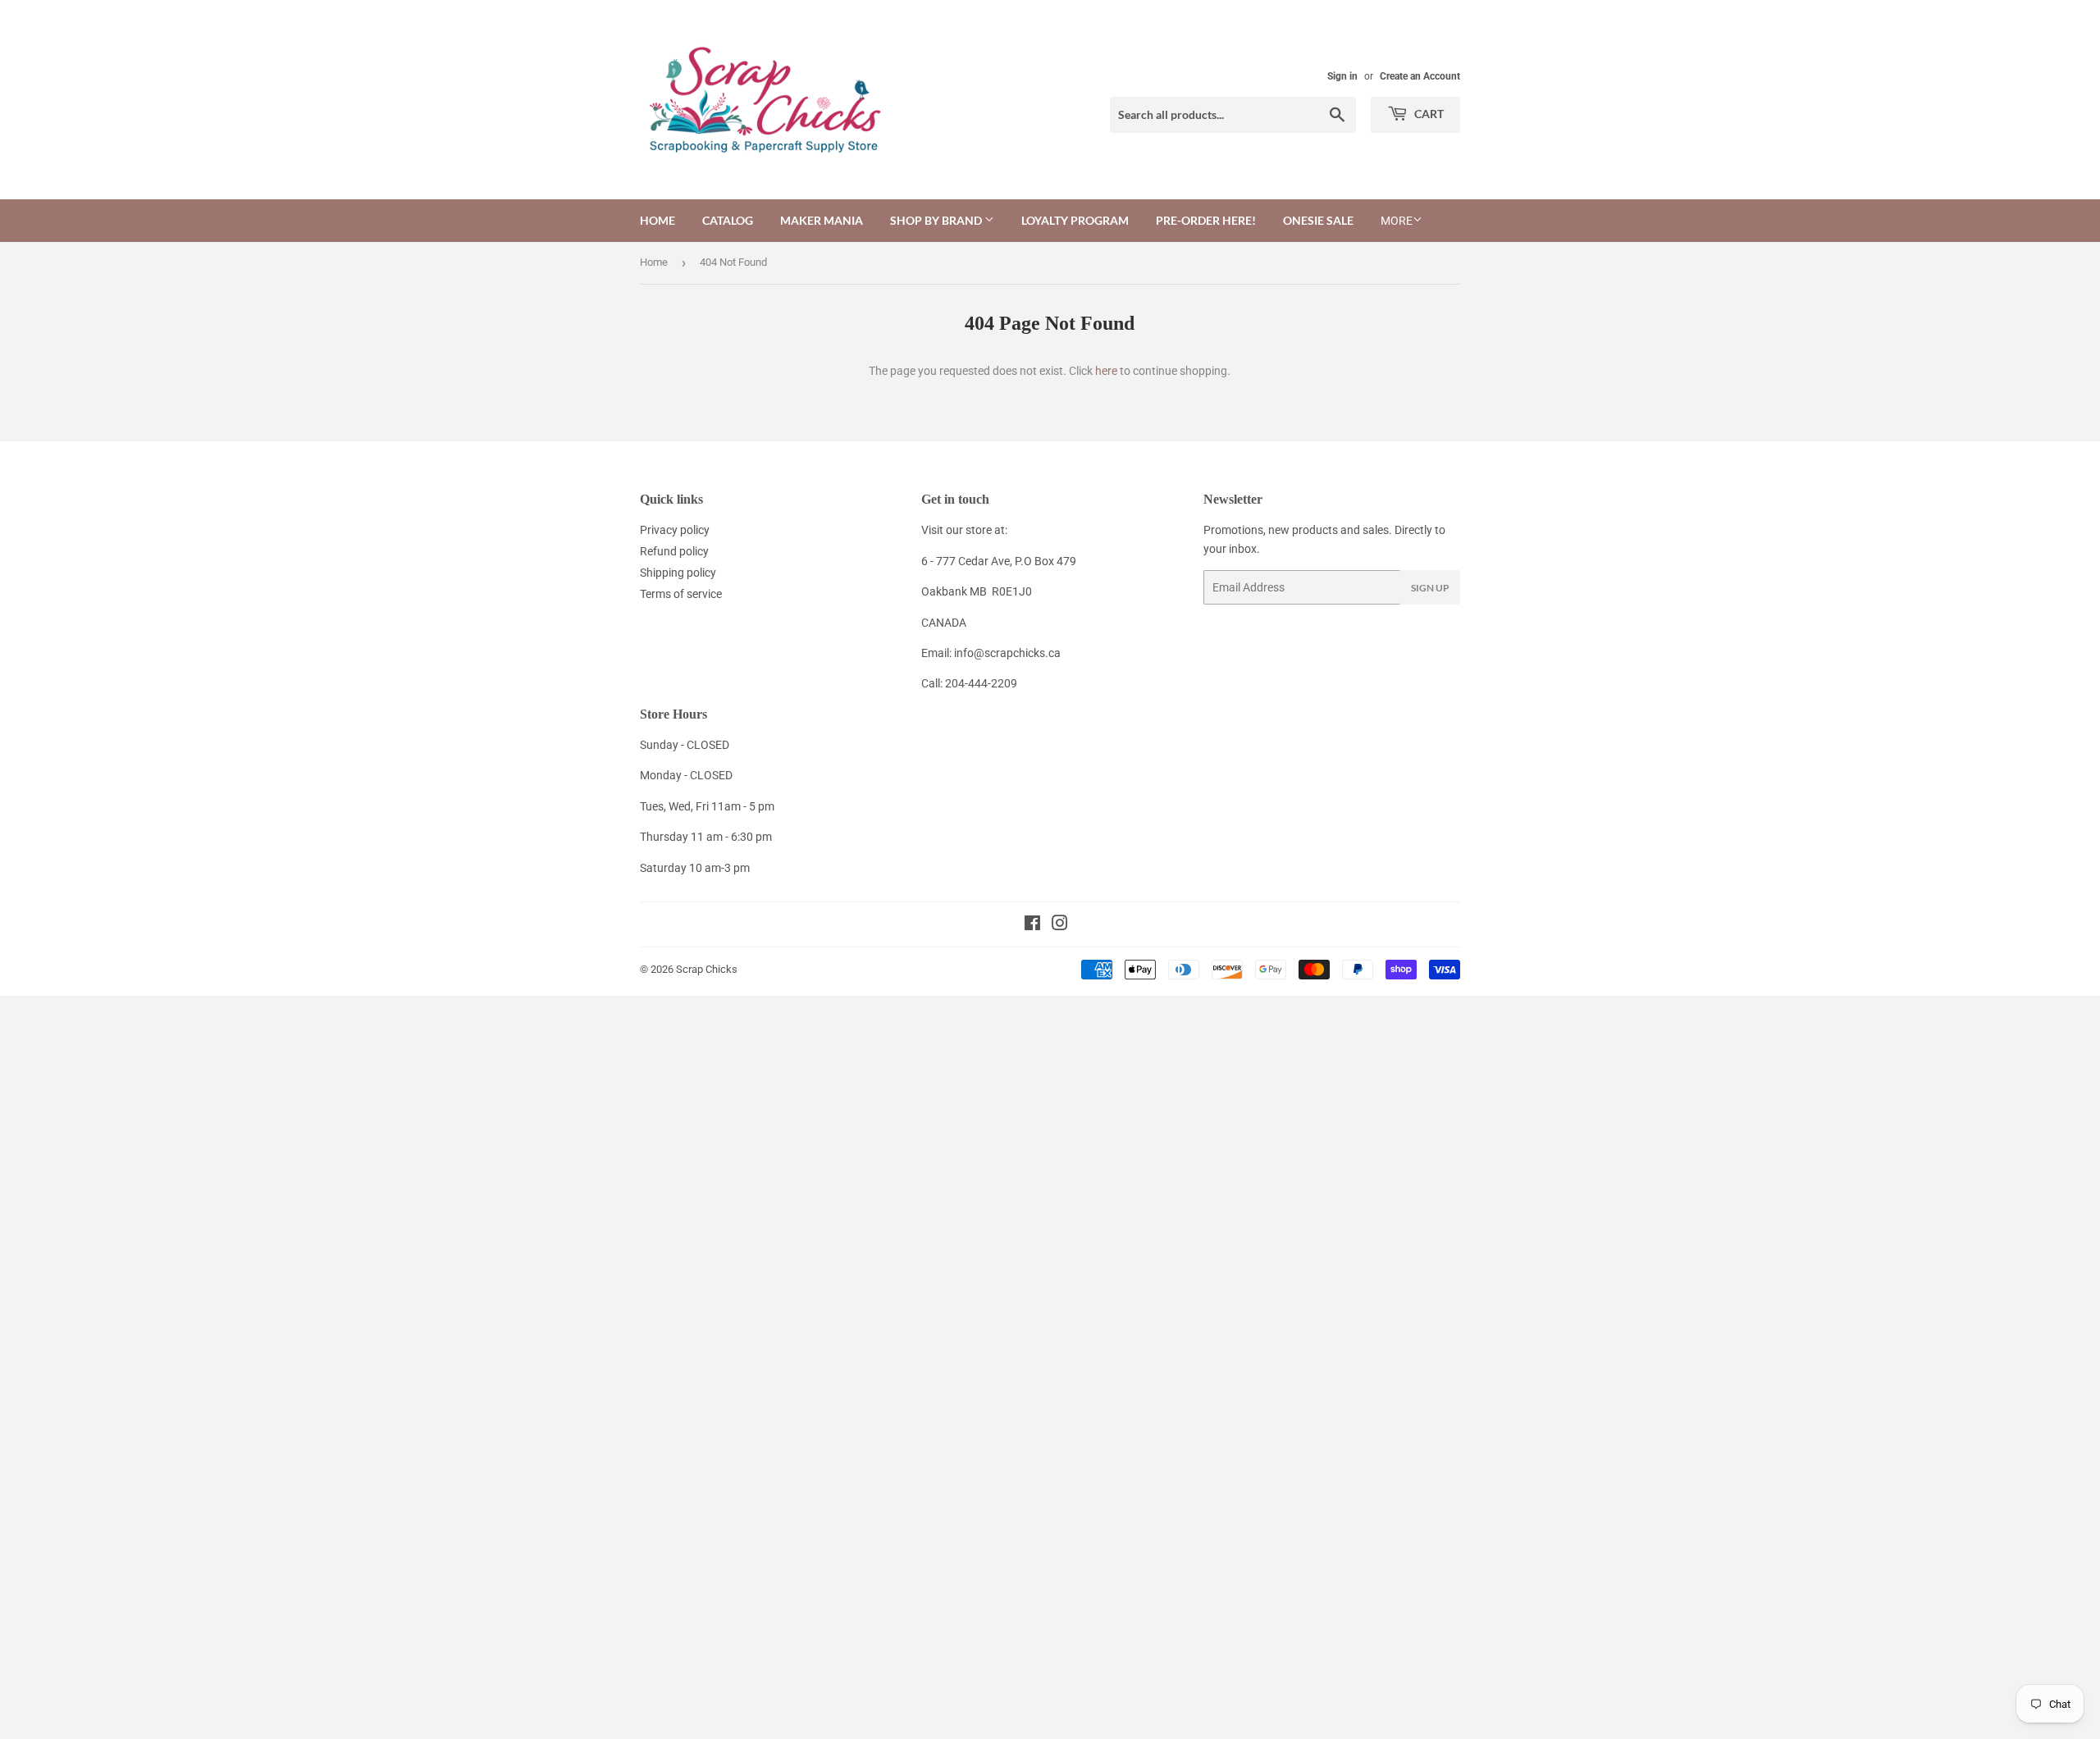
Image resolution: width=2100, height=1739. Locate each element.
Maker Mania (822, 220)
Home (657, 220)
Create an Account (1420, 76)
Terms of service (681, 594)
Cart (1428, 114)
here (1106, 371)
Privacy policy (675, 530)
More (1397, 221)
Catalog (728, 220)
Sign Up (1430, 588)
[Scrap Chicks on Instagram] (1060, 925)
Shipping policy (678, 573)
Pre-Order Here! (1206, 220)
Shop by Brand (937, 220)
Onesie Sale (1318, 220)
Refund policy (674, 551)
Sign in (1342, 76)
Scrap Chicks (707, 969)
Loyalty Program (1075, 220)
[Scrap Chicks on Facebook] (1032, 925)
